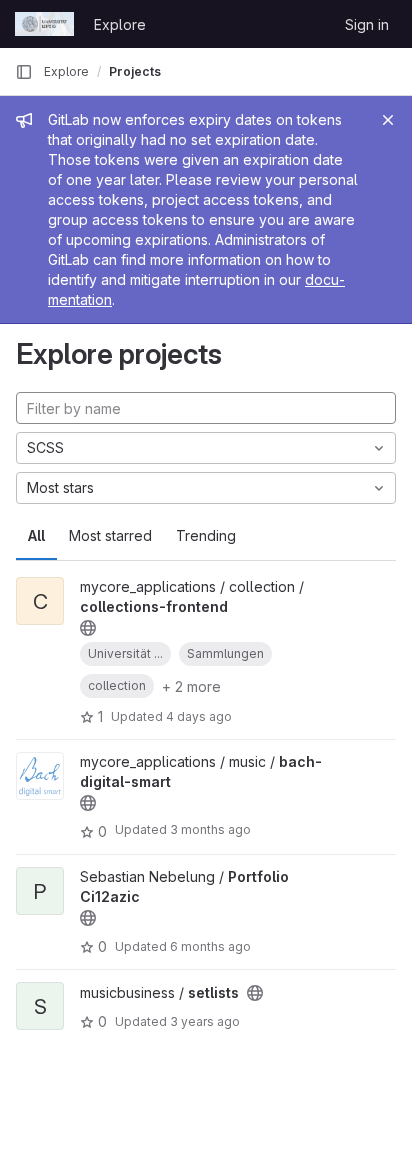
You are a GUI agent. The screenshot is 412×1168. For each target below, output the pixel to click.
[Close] (388, 120)
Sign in (367, 24)
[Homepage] (44, 24)
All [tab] (36, 535)
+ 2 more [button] (191, 686)
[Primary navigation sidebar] (24, 72)
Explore (120, 24)
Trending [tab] (206, 535)
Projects (135, 71)
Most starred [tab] (110, 535)
